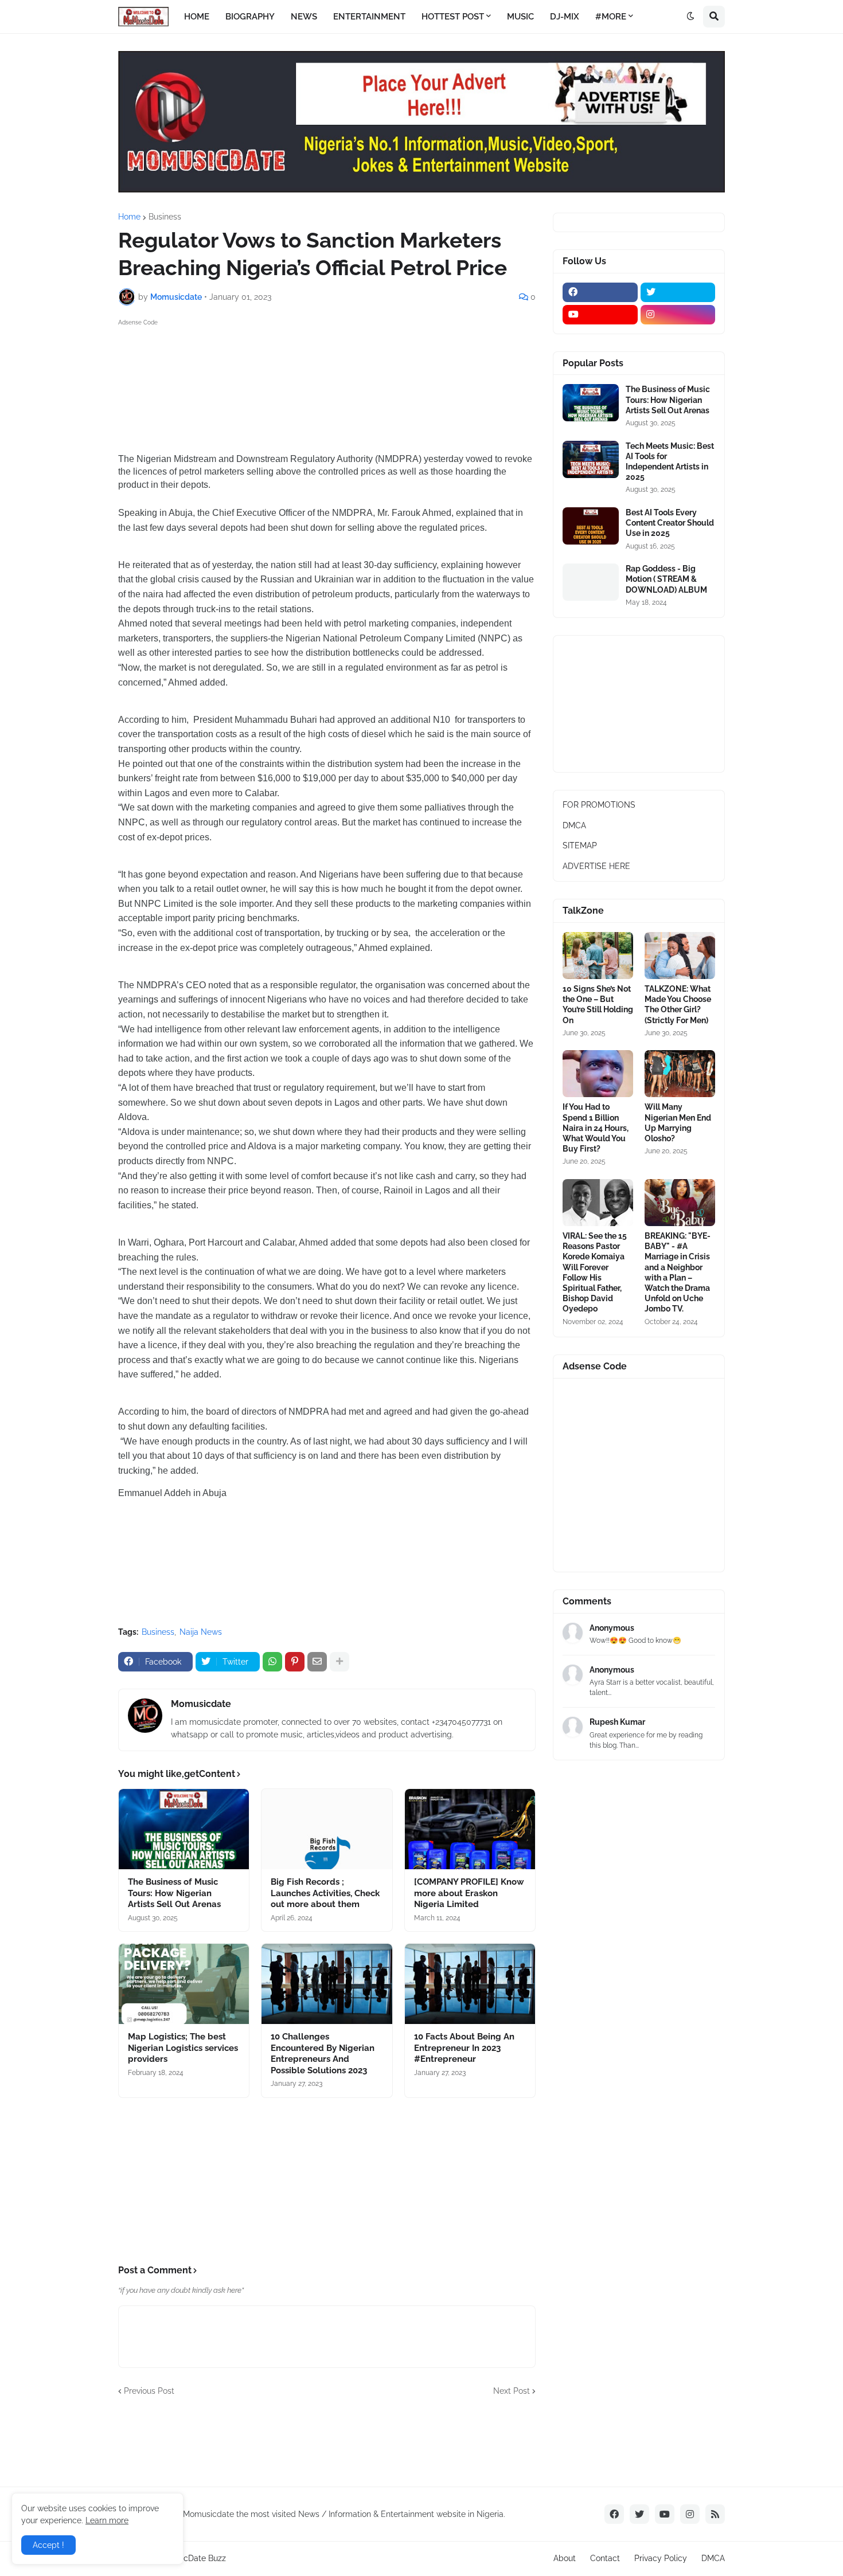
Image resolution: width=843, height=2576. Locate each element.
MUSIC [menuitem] (520, 17)
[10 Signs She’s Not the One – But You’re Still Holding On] (598, 956)
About (565, 2558)
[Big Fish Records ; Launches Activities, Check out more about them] (327, 1829)
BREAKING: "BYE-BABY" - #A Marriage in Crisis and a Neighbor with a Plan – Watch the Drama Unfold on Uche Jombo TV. (678, 1272)
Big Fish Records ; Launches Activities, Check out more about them (325, 1893)
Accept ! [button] (48, 2545)
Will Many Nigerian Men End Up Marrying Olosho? (678, 1123)
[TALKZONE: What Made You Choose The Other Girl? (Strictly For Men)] (680, 956)
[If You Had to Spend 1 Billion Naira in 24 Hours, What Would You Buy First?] (598, 1074)
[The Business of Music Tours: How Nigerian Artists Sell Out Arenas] (184, 1829)
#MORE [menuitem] (611, 17)
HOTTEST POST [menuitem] (453, 17)
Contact (605, 2558)
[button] (690, 17)
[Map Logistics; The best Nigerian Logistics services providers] (184, 1984)
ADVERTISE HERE (596, 866)
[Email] (317, 1662)
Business (165, 217)
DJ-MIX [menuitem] (565, 17)
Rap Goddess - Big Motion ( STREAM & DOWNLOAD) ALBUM (666, 579)
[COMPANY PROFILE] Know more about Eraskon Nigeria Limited (469, 1893)
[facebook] (600, 292)
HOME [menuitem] (197, 17)
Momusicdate (201, 1704)
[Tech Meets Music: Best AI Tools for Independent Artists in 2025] (591, 459)
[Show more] (339, 1662)
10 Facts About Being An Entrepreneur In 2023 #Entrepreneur (464, 2048)
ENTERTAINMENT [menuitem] (369, 17)
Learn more (107, 2520)
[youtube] (600, 315)
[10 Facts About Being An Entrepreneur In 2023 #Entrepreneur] (470, 1984)
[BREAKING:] (680, 1203)
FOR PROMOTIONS (599, 805)
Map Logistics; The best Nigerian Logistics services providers (183, 2048)
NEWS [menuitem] (304, 17)
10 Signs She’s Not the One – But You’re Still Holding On (598, 1005)
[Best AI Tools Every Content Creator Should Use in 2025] (591, 526)
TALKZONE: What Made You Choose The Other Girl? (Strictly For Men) (678, 1005)
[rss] (715, 2514)
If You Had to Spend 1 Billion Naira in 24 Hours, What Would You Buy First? (596, 1128)
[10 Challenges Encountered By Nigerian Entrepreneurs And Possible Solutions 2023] (327, 1984)
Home (129, 217)
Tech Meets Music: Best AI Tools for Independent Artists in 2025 (670, 462)
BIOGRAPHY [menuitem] (250, 17)
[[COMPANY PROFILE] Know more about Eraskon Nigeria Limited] (470, 1829)
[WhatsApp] (272, 1662)
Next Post (512, 2391)
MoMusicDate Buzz (190, 2558)
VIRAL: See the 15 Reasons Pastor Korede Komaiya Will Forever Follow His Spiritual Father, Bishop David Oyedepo (595, 1272)
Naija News (201, 1632)
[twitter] (678, 292)
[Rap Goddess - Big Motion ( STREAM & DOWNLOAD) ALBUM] (591, 582)
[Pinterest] (295, 1662)
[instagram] (678, 315)
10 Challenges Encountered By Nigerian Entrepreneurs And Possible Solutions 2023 (323, 2054)
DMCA (574, 825)
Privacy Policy (661, 2558)
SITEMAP (580, 845)
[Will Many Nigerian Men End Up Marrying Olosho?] (680, 1074)
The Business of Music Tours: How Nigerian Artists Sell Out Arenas (174, 1893)
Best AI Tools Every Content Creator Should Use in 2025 (670, 523)
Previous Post (149, 2391)
